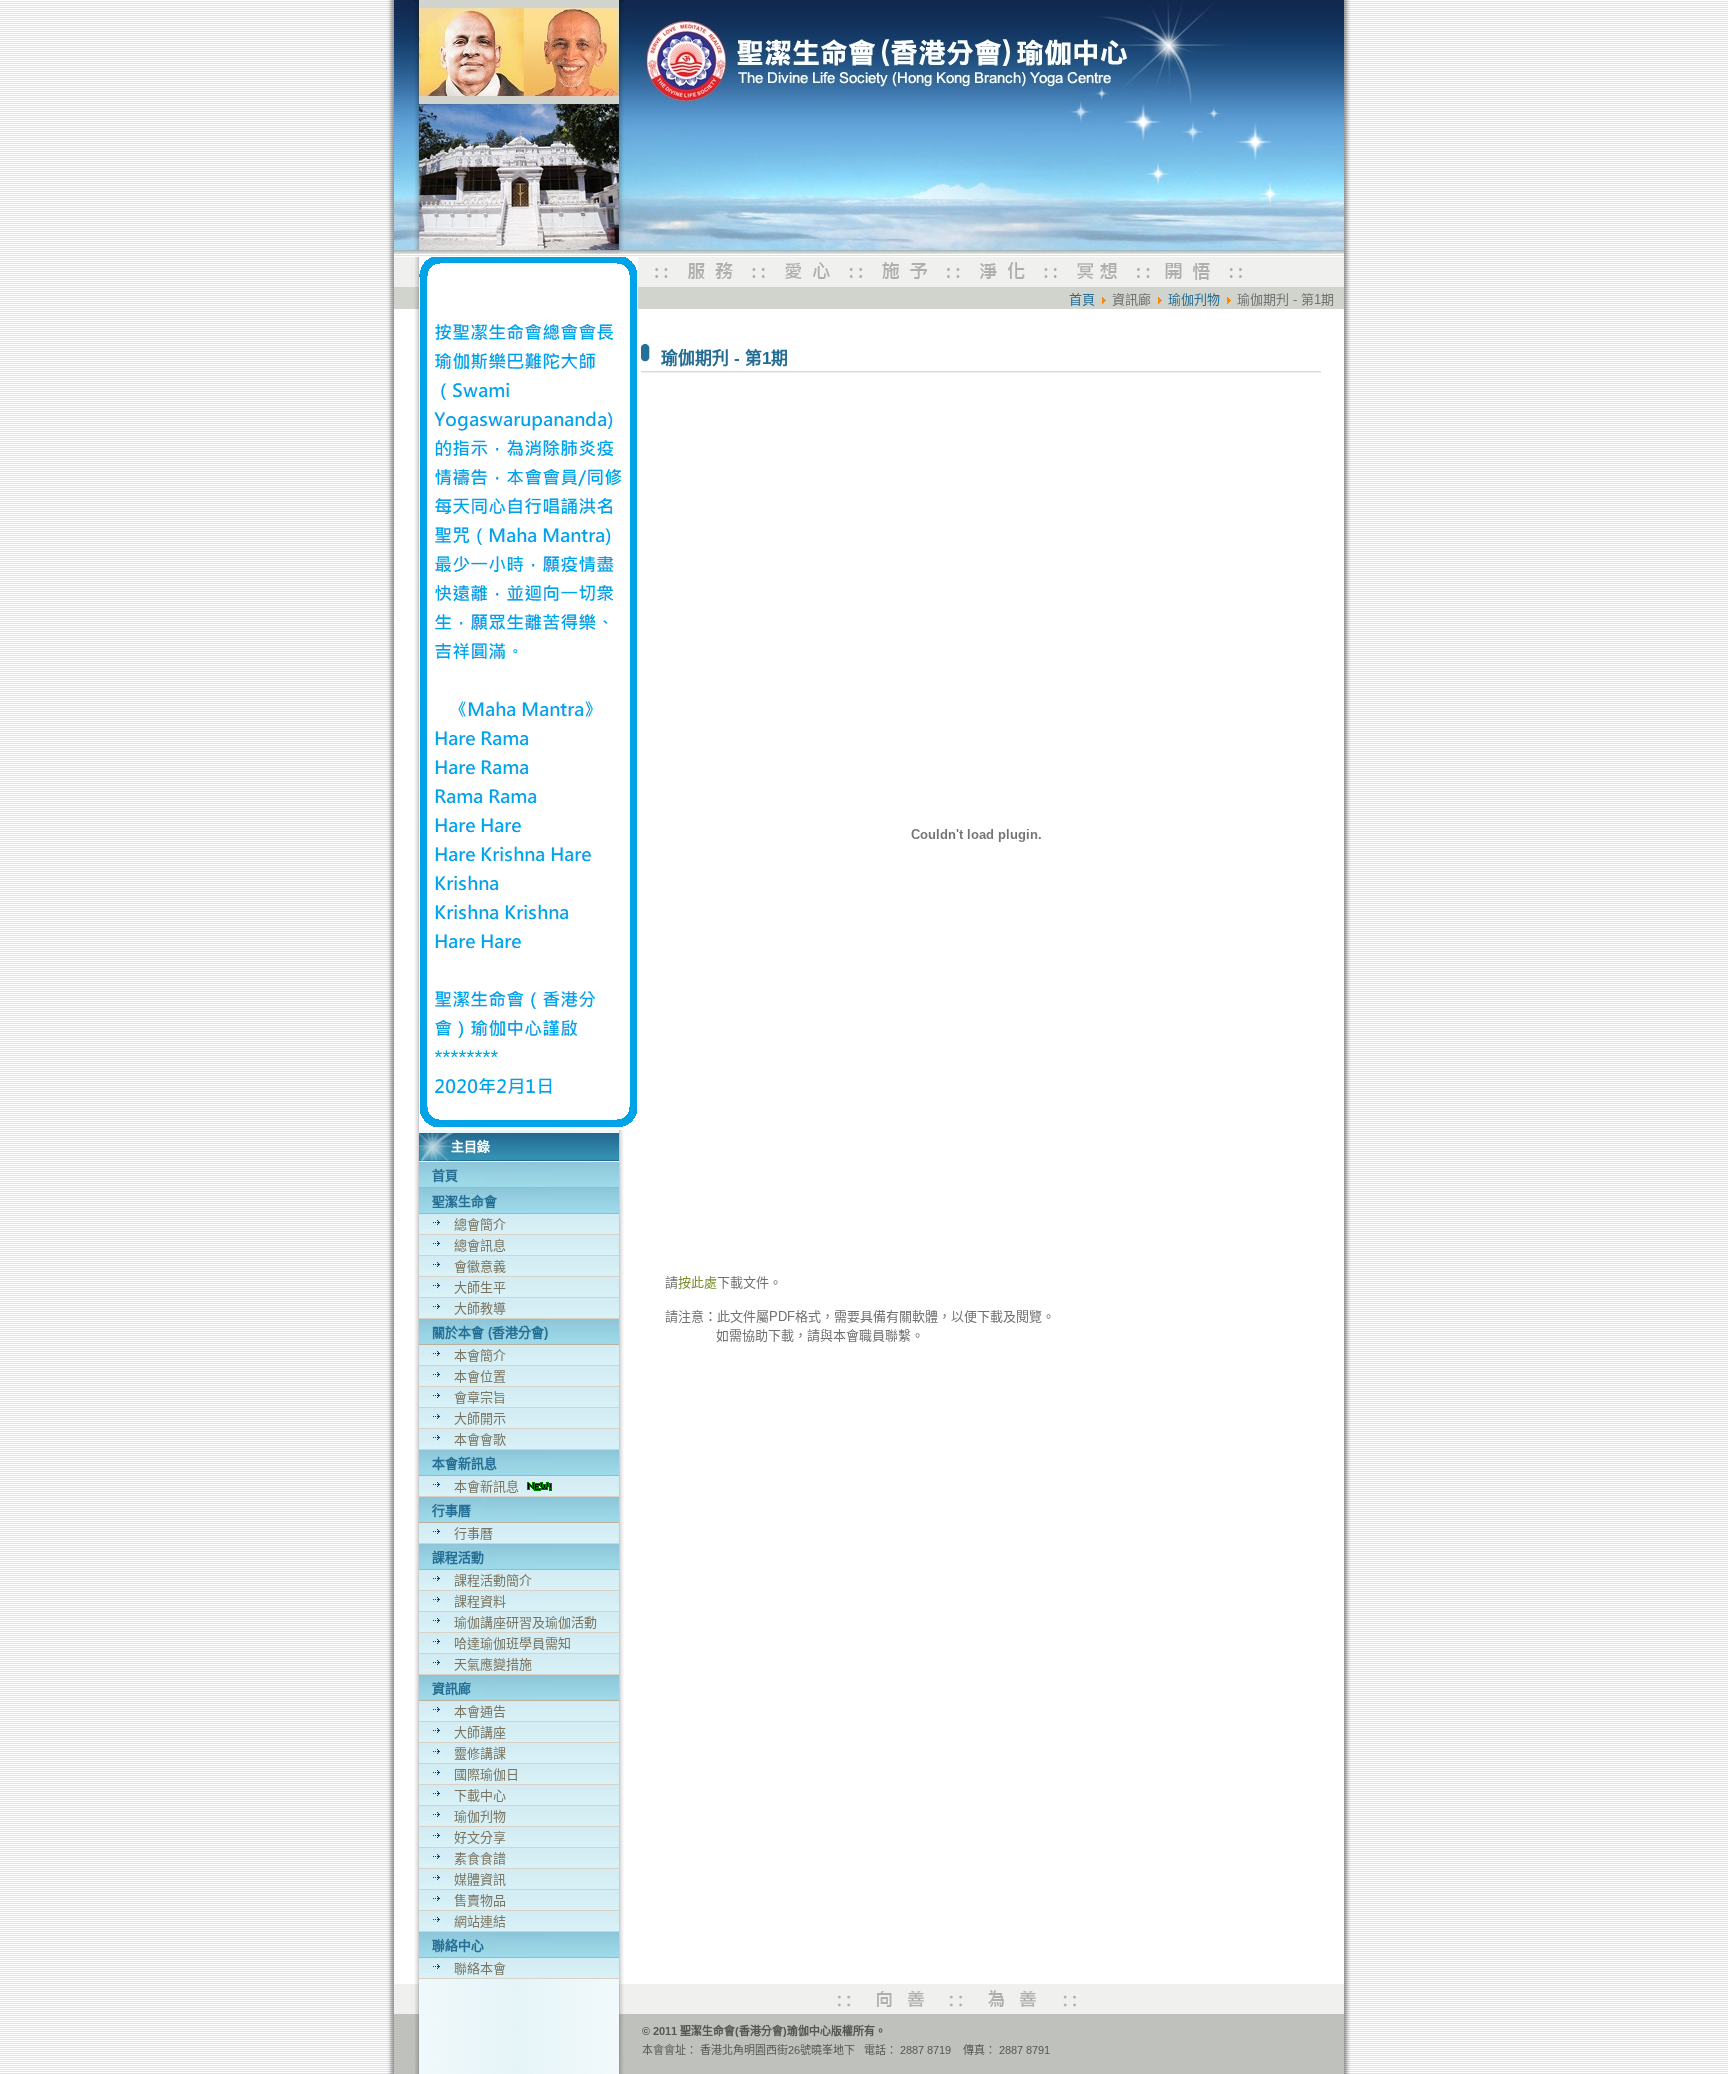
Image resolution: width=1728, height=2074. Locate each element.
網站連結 (480, 1921)
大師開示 (480, 1418)
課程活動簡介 (493, 1580)
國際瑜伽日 (486, 1774)
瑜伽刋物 (480, 1816)
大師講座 (480, 1732)
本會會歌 (480, 1439)
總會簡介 (480, 1224)
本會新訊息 (490, 1486)
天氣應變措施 (493, 1664)
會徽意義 (480, 1266)
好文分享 (480, 1837)
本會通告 (480, 1711)
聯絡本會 (480, 1968)
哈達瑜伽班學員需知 (512, 1643)
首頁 (445, 1175)
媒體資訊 (480, 1879)
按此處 (697, 1282)
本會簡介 (480, 1355)
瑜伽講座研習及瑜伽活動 (525, 1622)
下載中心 (480, 1795)
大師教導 (480, 1308)
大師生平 (480, 1287)
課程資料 (480, 1601)
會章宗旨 (480, 1397)
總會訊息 (480, 1245)
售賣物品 (480, 1900)
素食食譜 (480, 1858)
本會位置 (480, 1376)
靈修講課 (480, 1753)
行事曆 (473, 1533)
